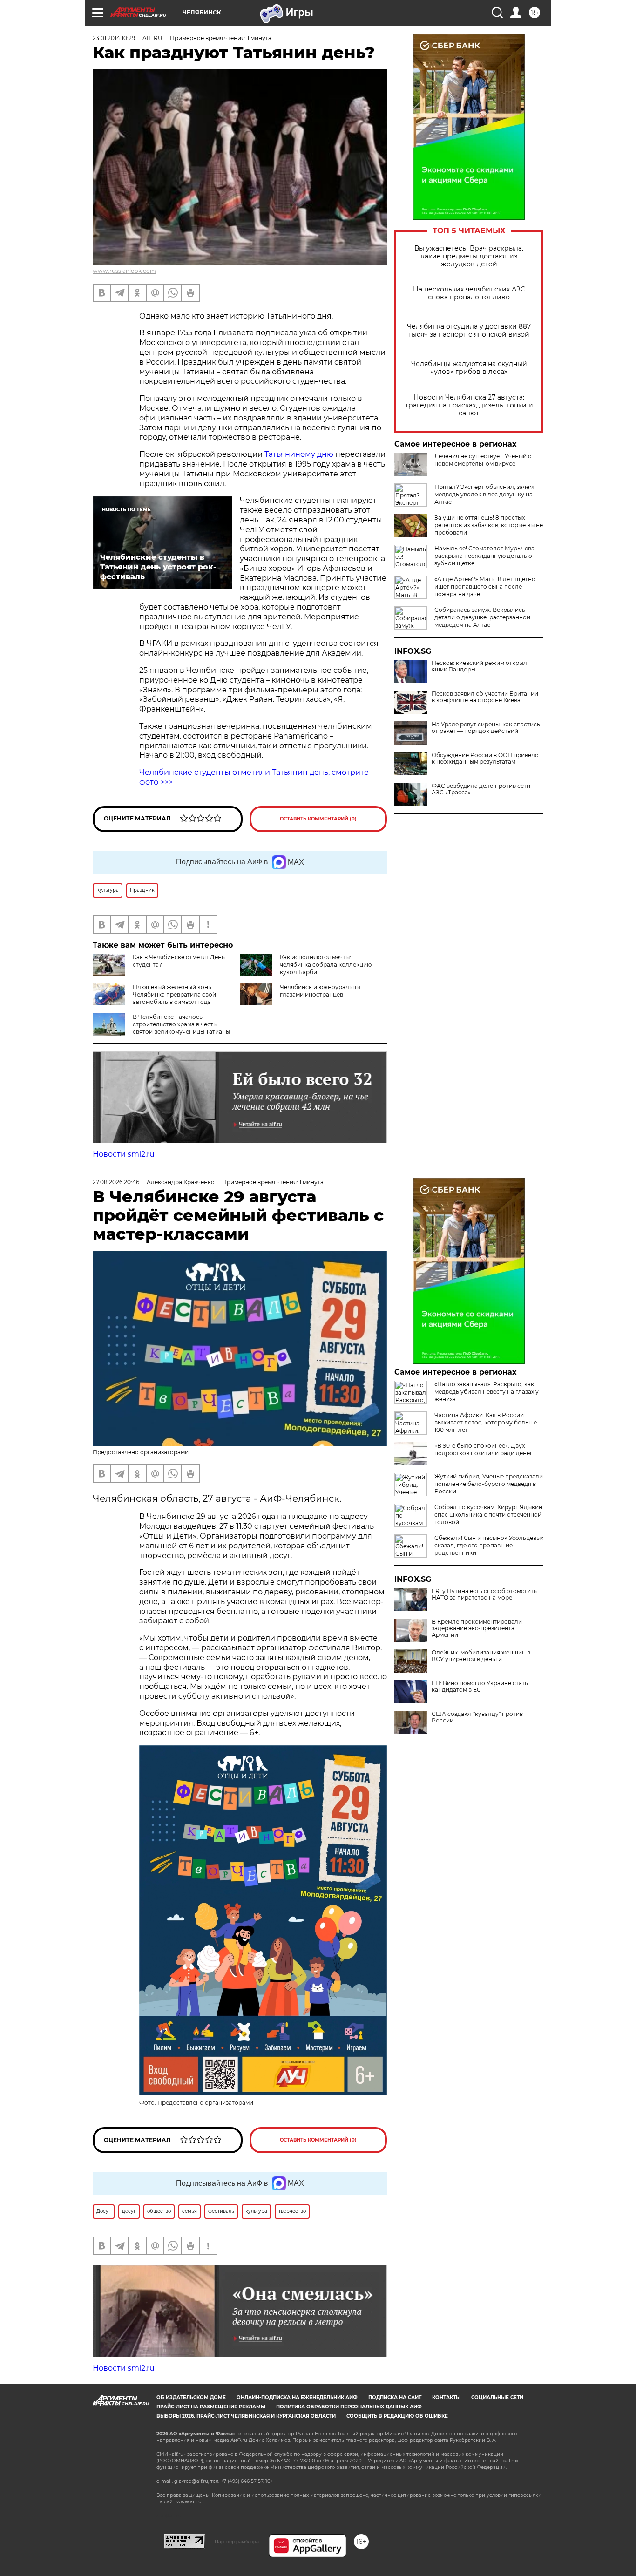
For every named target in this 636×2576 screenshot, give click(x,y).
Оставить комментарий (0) (318, 819)
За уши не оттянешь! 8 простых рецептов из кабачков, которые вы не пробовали (489, 525)
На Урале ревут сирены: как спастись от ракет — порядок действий (486, 728)
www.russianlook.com (124, 271)
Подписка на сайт (395, 2397)
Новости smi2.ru (124, 1154)
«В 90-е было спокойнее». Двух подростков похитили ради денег (484, 1449)
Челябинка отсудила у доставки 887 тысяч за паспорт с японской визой (469, 331)
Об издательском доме (191, 2397)
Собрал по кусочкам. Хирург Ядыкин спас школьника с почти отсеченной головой (488, 1515)
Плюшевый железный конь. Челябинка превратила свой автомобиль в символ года (174, 994)
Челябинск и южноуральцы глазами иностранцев (320, 991)
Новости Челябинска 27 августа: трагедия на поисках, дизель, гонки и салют (469, 405)
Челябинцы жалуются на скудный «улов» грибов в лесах (469, 368)
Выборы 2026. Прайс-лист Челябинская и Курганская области (246, 2416)
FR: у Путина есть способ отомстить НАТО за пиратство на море (484, 1594)
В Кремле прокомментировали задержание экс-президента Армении (477, 1628)
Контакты (446, 2397)
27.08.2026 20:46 (116, 1182)
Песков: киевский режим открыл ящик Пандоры (479, 666)
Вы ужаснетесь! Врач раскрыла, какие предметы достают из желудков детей (469, 256)
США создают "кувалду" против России (477, 1717)
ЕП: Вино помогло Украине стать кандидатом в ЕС (480, 1687)
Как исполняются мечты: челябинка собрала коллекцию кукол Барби (326, 965)
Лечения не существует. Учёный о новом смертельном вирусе (483, 460)
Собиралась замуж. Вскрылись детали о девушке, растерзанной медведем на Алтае (482, 617)
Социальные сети (497, 2397)
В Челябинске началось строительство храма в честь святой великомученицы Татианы (181, 1024)
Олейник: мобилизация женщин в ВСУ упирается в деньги (481, 1656)
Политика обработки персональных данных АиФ (349, 2407)
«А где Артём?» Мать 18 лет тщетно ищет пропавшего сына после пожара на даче (485, 586)
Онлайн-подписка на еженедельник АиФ (297, 2397)
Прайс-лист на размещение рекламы (211, 2407)
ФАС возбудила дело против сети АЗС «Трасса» (481, 789)
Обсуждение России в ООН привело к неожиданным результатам (485, 759)
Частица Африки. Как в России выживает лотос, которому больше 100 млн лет (486, 1422)
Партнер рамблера (237, 2542)
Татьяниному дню (299, 454)
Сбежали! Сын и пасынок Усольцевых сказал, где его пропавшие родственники (489, 1545)
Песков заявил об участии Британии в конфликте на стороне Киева (485, 697)
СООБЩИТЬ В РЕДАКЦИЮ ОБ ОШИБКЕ (397, 2416)
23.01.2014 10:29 (114, 38)
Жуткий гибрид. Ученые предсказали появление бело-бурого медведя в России (489, 1484)
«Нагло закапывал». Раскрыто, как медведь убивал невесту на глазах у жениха (487, 1392)
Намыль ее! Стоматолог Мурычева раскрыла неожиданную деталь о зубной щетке (484, 556)
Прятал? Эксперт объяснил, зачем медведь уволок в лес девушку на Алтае (484, 494)
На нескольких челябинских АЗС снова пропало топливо (469, 293)
